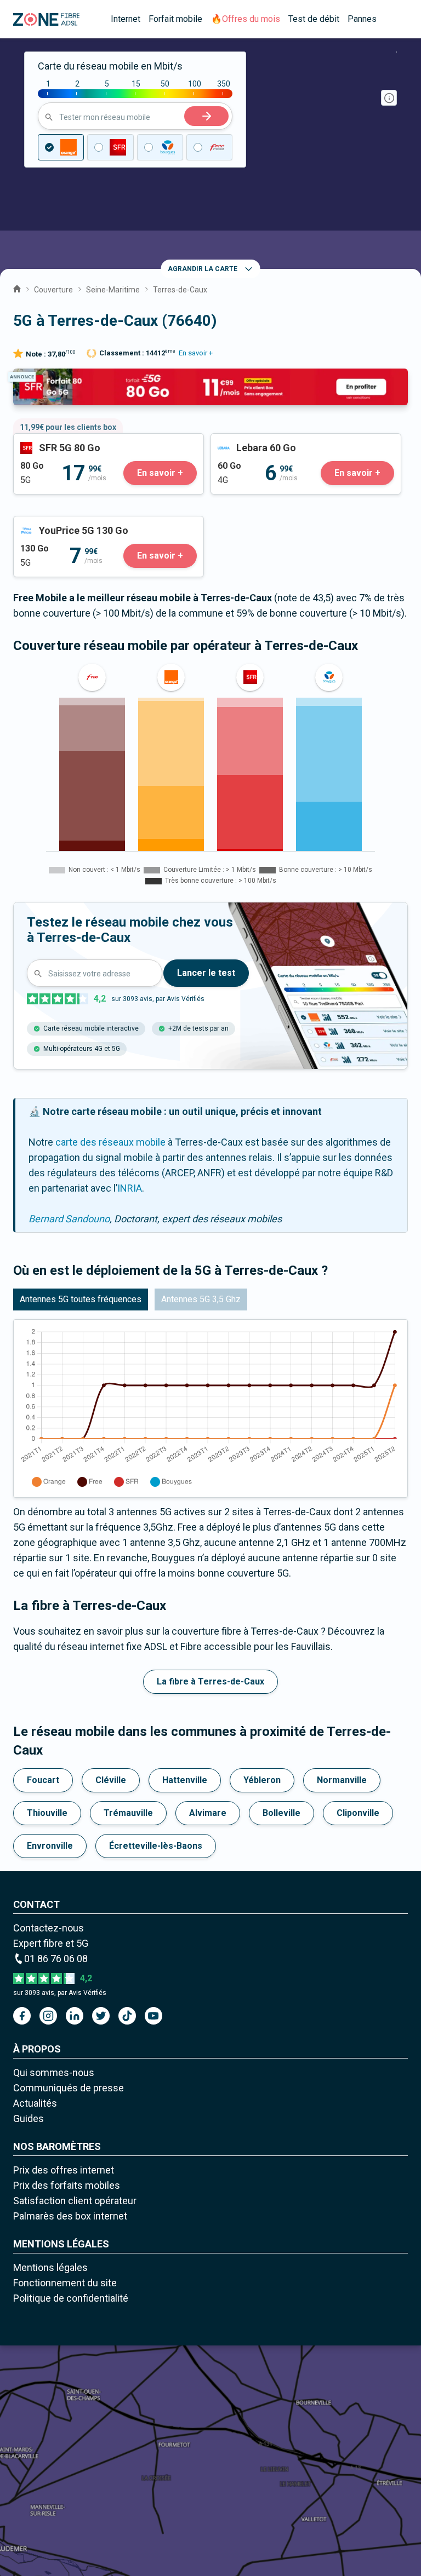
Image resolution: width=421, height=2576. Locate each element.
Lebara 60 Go (239, 441)
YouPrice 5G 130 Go (57, 524)
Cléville (111, 1780)
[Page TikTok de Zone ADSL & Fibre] (127, 2016)
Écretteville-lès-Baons (156, 1846)
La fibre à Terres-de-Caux (210, 1681)
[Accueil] (17, 287)
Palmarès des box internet (70, 2216)
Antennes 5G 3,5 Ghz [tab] (201, 1299)
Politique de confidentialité (71, 2298)
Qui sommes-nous (54, 2072)
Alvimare (208, 1813)
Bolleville (281, 1813)
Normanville (342, 1780)
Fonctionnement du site (65, 2283)
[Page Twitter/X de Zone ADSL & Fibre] (101, 2016)
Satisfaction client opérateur (75, 2201)
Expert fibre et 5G (51, 1943)
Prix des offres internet (64, 2170)
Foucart (43, 1780)
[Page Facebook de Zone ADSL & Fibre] (22, 2016)
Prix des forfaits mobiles (67, 2185)
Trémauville (128, 1813)
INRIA (130, 1188)
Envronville (50, 1846)
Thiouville (47, 1813)
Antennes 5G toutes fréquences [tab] (81, 1299)
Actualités (35, 2103)
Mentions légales (50, 2267)
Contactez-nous (49, 1928)
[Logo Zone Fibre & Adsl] (46, 19)
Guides (29, 2118)
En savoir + (196, 353)
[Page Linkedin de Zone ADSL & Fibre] (75, 2016)
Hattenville (185, 1780)
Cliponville (358, 1813)
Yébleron (262, 1780)
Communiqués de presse (69, 2088)
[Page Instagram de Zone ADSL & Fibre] (48, 2016)
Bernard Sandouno (69, 1219)
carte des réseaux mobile (110, 1142)
